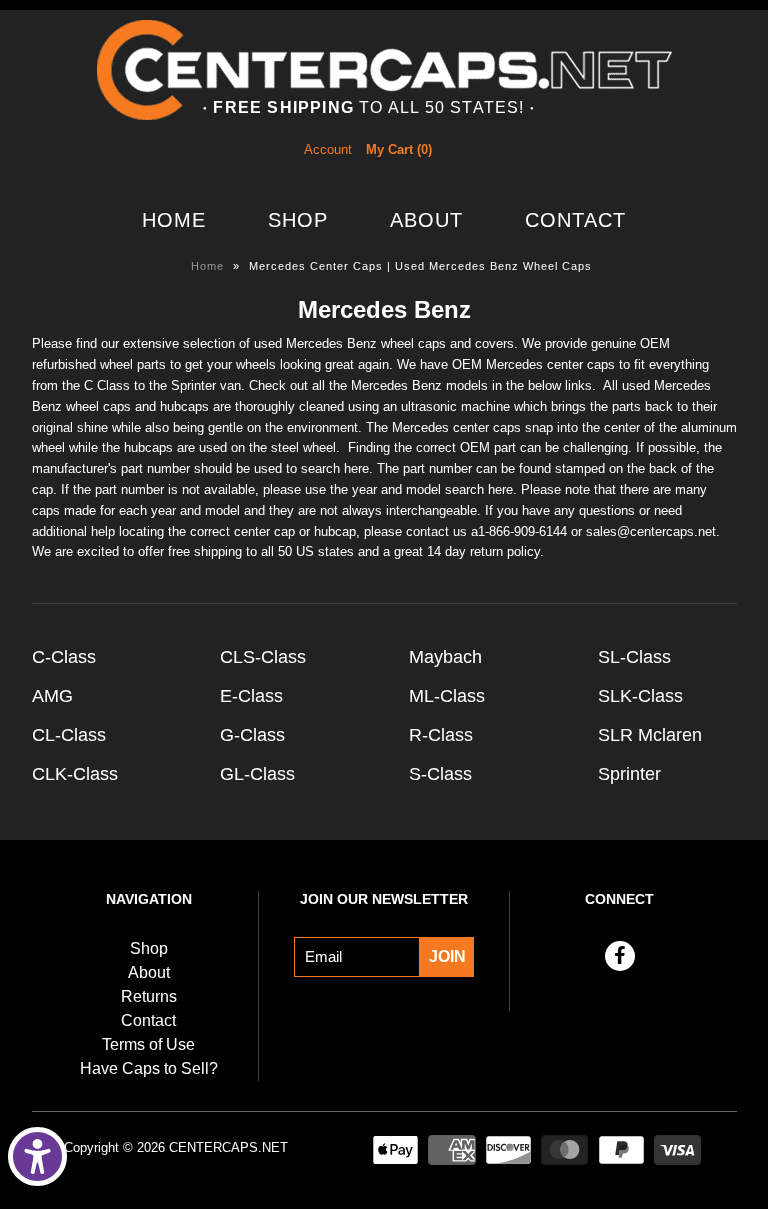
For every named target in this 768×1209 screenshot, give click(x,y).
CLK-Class (75, 774)
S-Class (440, 774)
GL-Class (257, 774)
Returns (149, 996)
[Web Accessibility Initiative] (37, 1156)
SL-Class (634, 657)
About (426, 220)
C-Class (64, 657)
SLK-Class (640, 696)
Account (328, 149)
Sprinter (629, 774)
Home (174, 220)
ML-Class (447, 696)
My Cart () (399, 149)
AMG (52, 696)
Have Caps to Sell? (149, 1068)
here (356, 468)
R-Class (441, 735)
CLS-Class (263, 657)
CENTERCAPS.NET (228, 1147)
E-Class (251, 696)
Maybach (445, 657)
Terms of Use (148, 1044)
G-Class (252, 735)
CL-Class (69, 735)
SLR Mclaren (650, 735)
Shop (298, 220)
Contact (575, 220)
